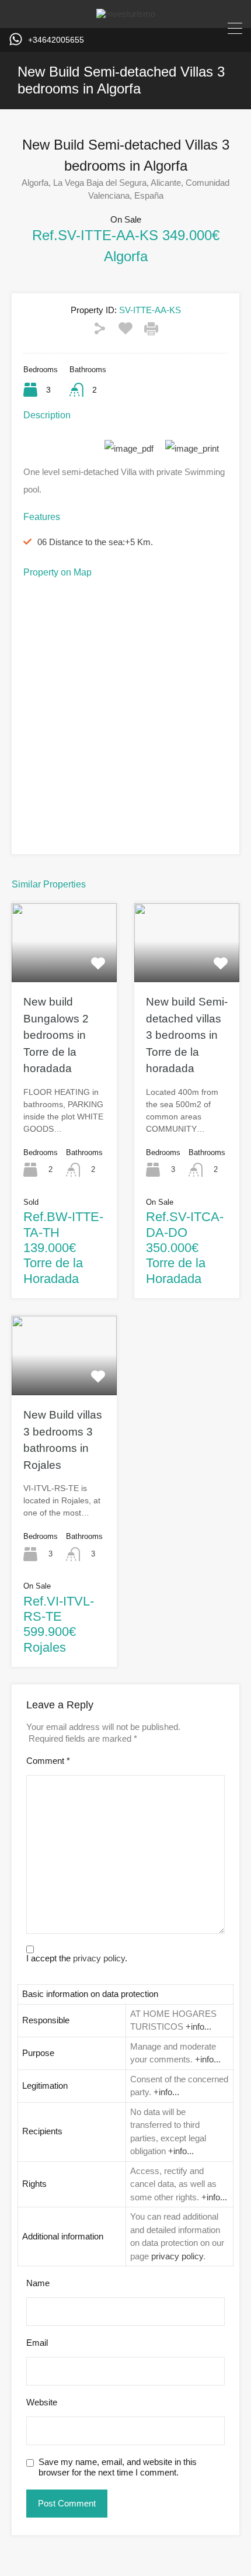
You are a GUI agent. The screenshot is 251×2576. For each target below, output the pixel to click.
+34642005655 (56, 40)
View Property (64, 966)
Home (103, 126)
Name (38, 2283)
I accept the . (77, 1958)
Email (37, 2343)
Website (42, 2402)
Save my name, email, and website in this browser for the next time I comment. (118, 2467)
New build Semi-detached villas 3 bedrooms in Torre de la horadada (187, 1035)
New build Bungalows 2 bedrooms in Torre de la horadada (56, 1035)
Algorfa (147, 126)
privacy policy (99, 1958)
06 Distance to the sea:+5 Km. (95, 542)
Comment (48, 1761)
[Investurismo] (126, 14)
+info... (198, 2027)
